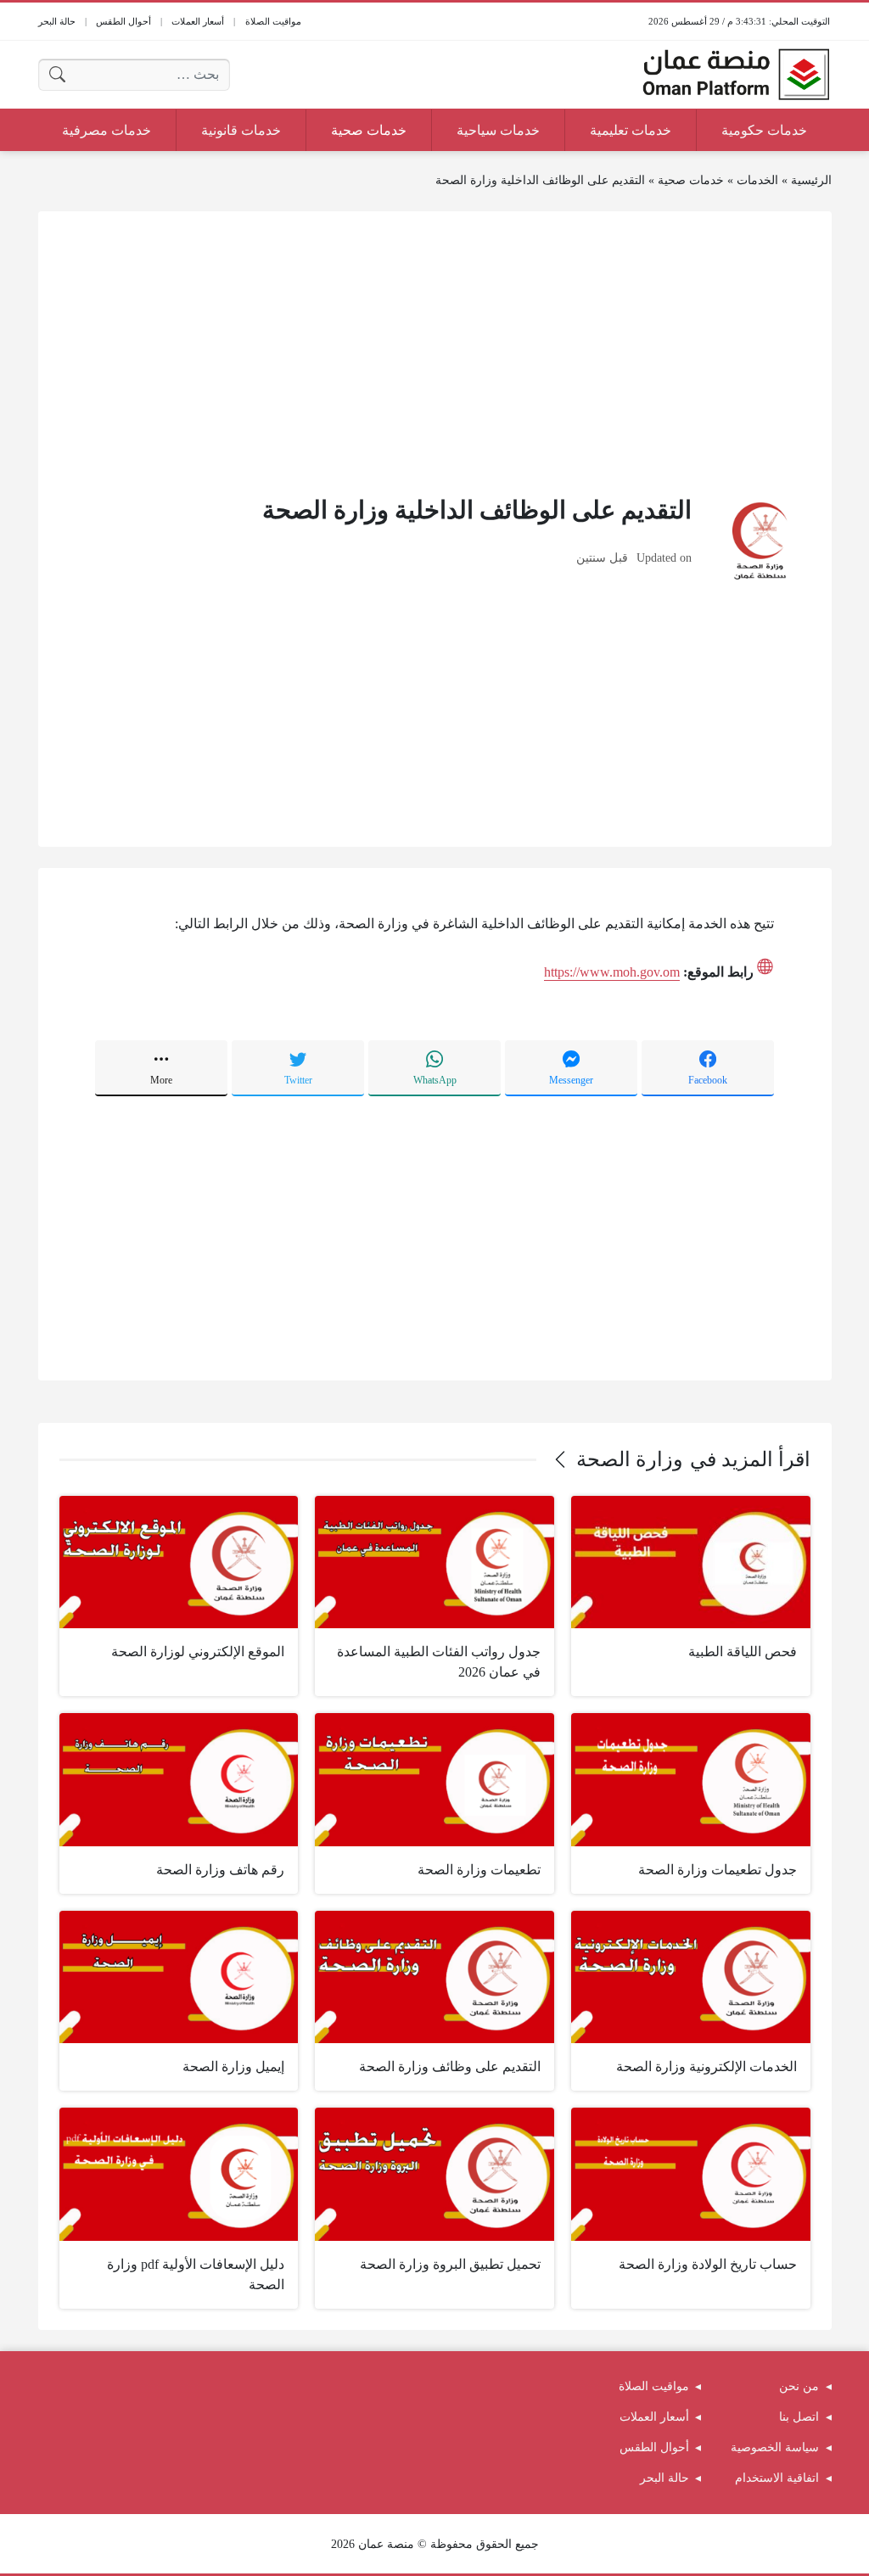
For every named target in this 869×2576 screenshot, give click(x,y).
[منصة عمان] (736, 75)
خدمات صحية (691, 180)
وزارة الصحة (630, 1459)
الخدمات (757, 180)
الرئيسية (811, 180)
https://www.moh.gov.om (612, 972)
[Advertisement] (435, 351)
